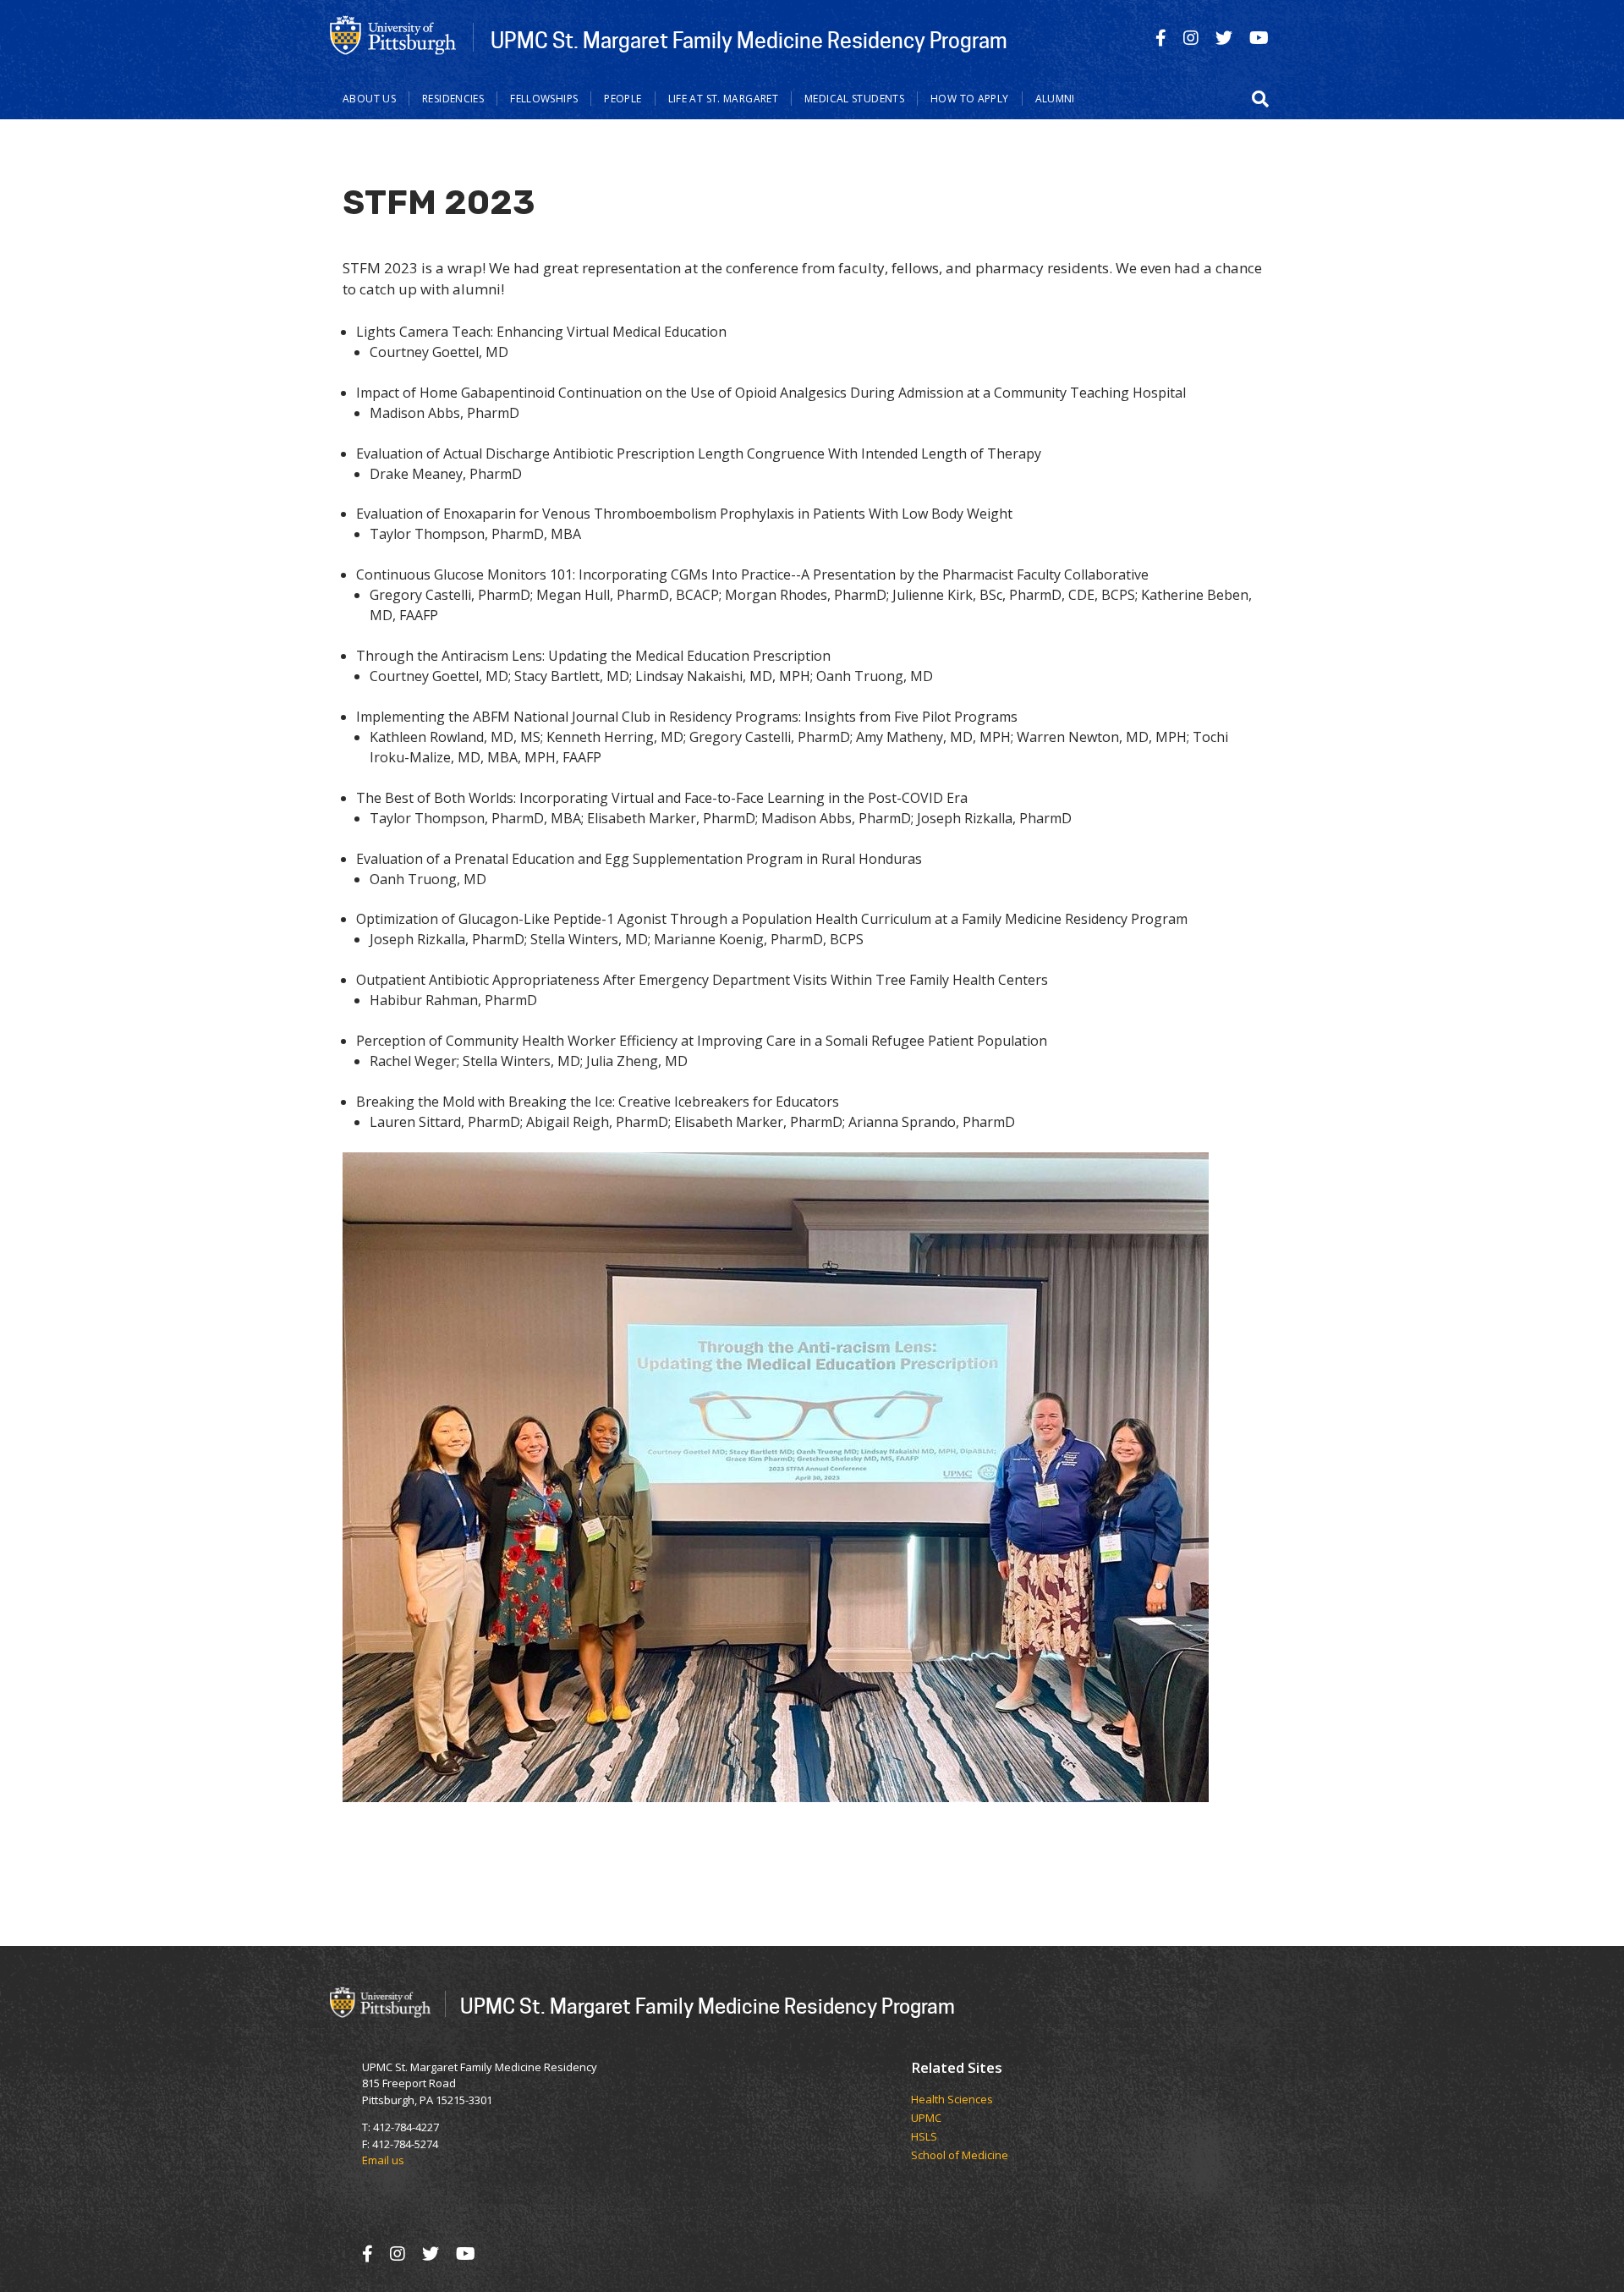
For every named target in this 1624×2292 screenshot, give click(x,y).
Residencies (453, 99)
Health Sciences (952, 2100)
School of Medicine (960, 2156)
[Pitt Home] (393, 35)
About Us (369, 99)
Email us (383, 2160)
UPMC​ (926, 2119)
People (623, 99)
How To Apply (970, 99)
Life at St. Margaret (724, 99)
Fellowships (544, 99)
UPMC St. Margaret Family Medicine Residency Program (749, 40)
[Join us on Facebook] (1161, 38)
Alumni (1055, 99)
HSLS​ (924, 2137)
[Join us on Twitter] (1224, 38)
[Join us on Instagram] (1191, 38)
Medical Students (854, 99)
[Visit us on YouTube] (1259, 38)
